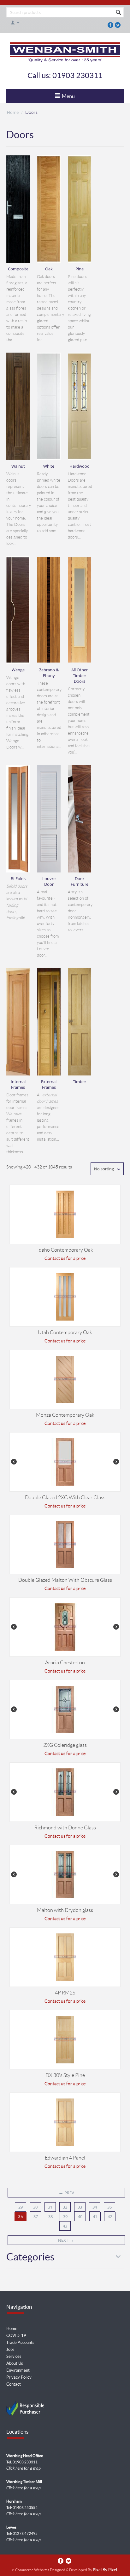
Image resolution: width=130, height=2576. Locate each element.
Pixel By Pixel (105, 2570)
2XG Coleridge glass (65, 1745)
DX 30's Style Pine (65, 2075)
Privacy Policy (19, 2377)
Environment (18, 2370)
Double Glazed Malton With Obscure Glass (65, 1580)
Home (13, 112)
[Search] (118, 13)
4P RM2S (65, 1993)
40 (80, 2216)
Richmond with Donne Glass (65, 1828)
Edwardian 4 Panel (65, 2158)
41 (95, 2216)
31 (50, 2207)
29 (21, 2207)
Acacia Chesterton (65, 1663)
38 (50, 2216)
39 (65, 2216)
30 (35, 2207)
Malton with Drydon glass (65, 1910)
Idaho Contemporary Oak (65, 1250)
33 (80, 2207)
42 (110, 2216)
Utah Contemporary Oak (65, 1332)
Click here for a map (24, 2468)
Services (14, 2356)
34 (95, 2207)
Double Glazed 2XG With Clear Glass (65, 1498)
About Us (15, 2363)
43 (65, 2226)
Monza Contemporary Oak (65, 1415)
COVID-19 (16, 2336)
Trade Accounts (20, 2342)
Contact (14, 2384)
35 (109, 2207)
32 (65, 2207)
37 (36, 2216)
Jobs (10, 2349)
